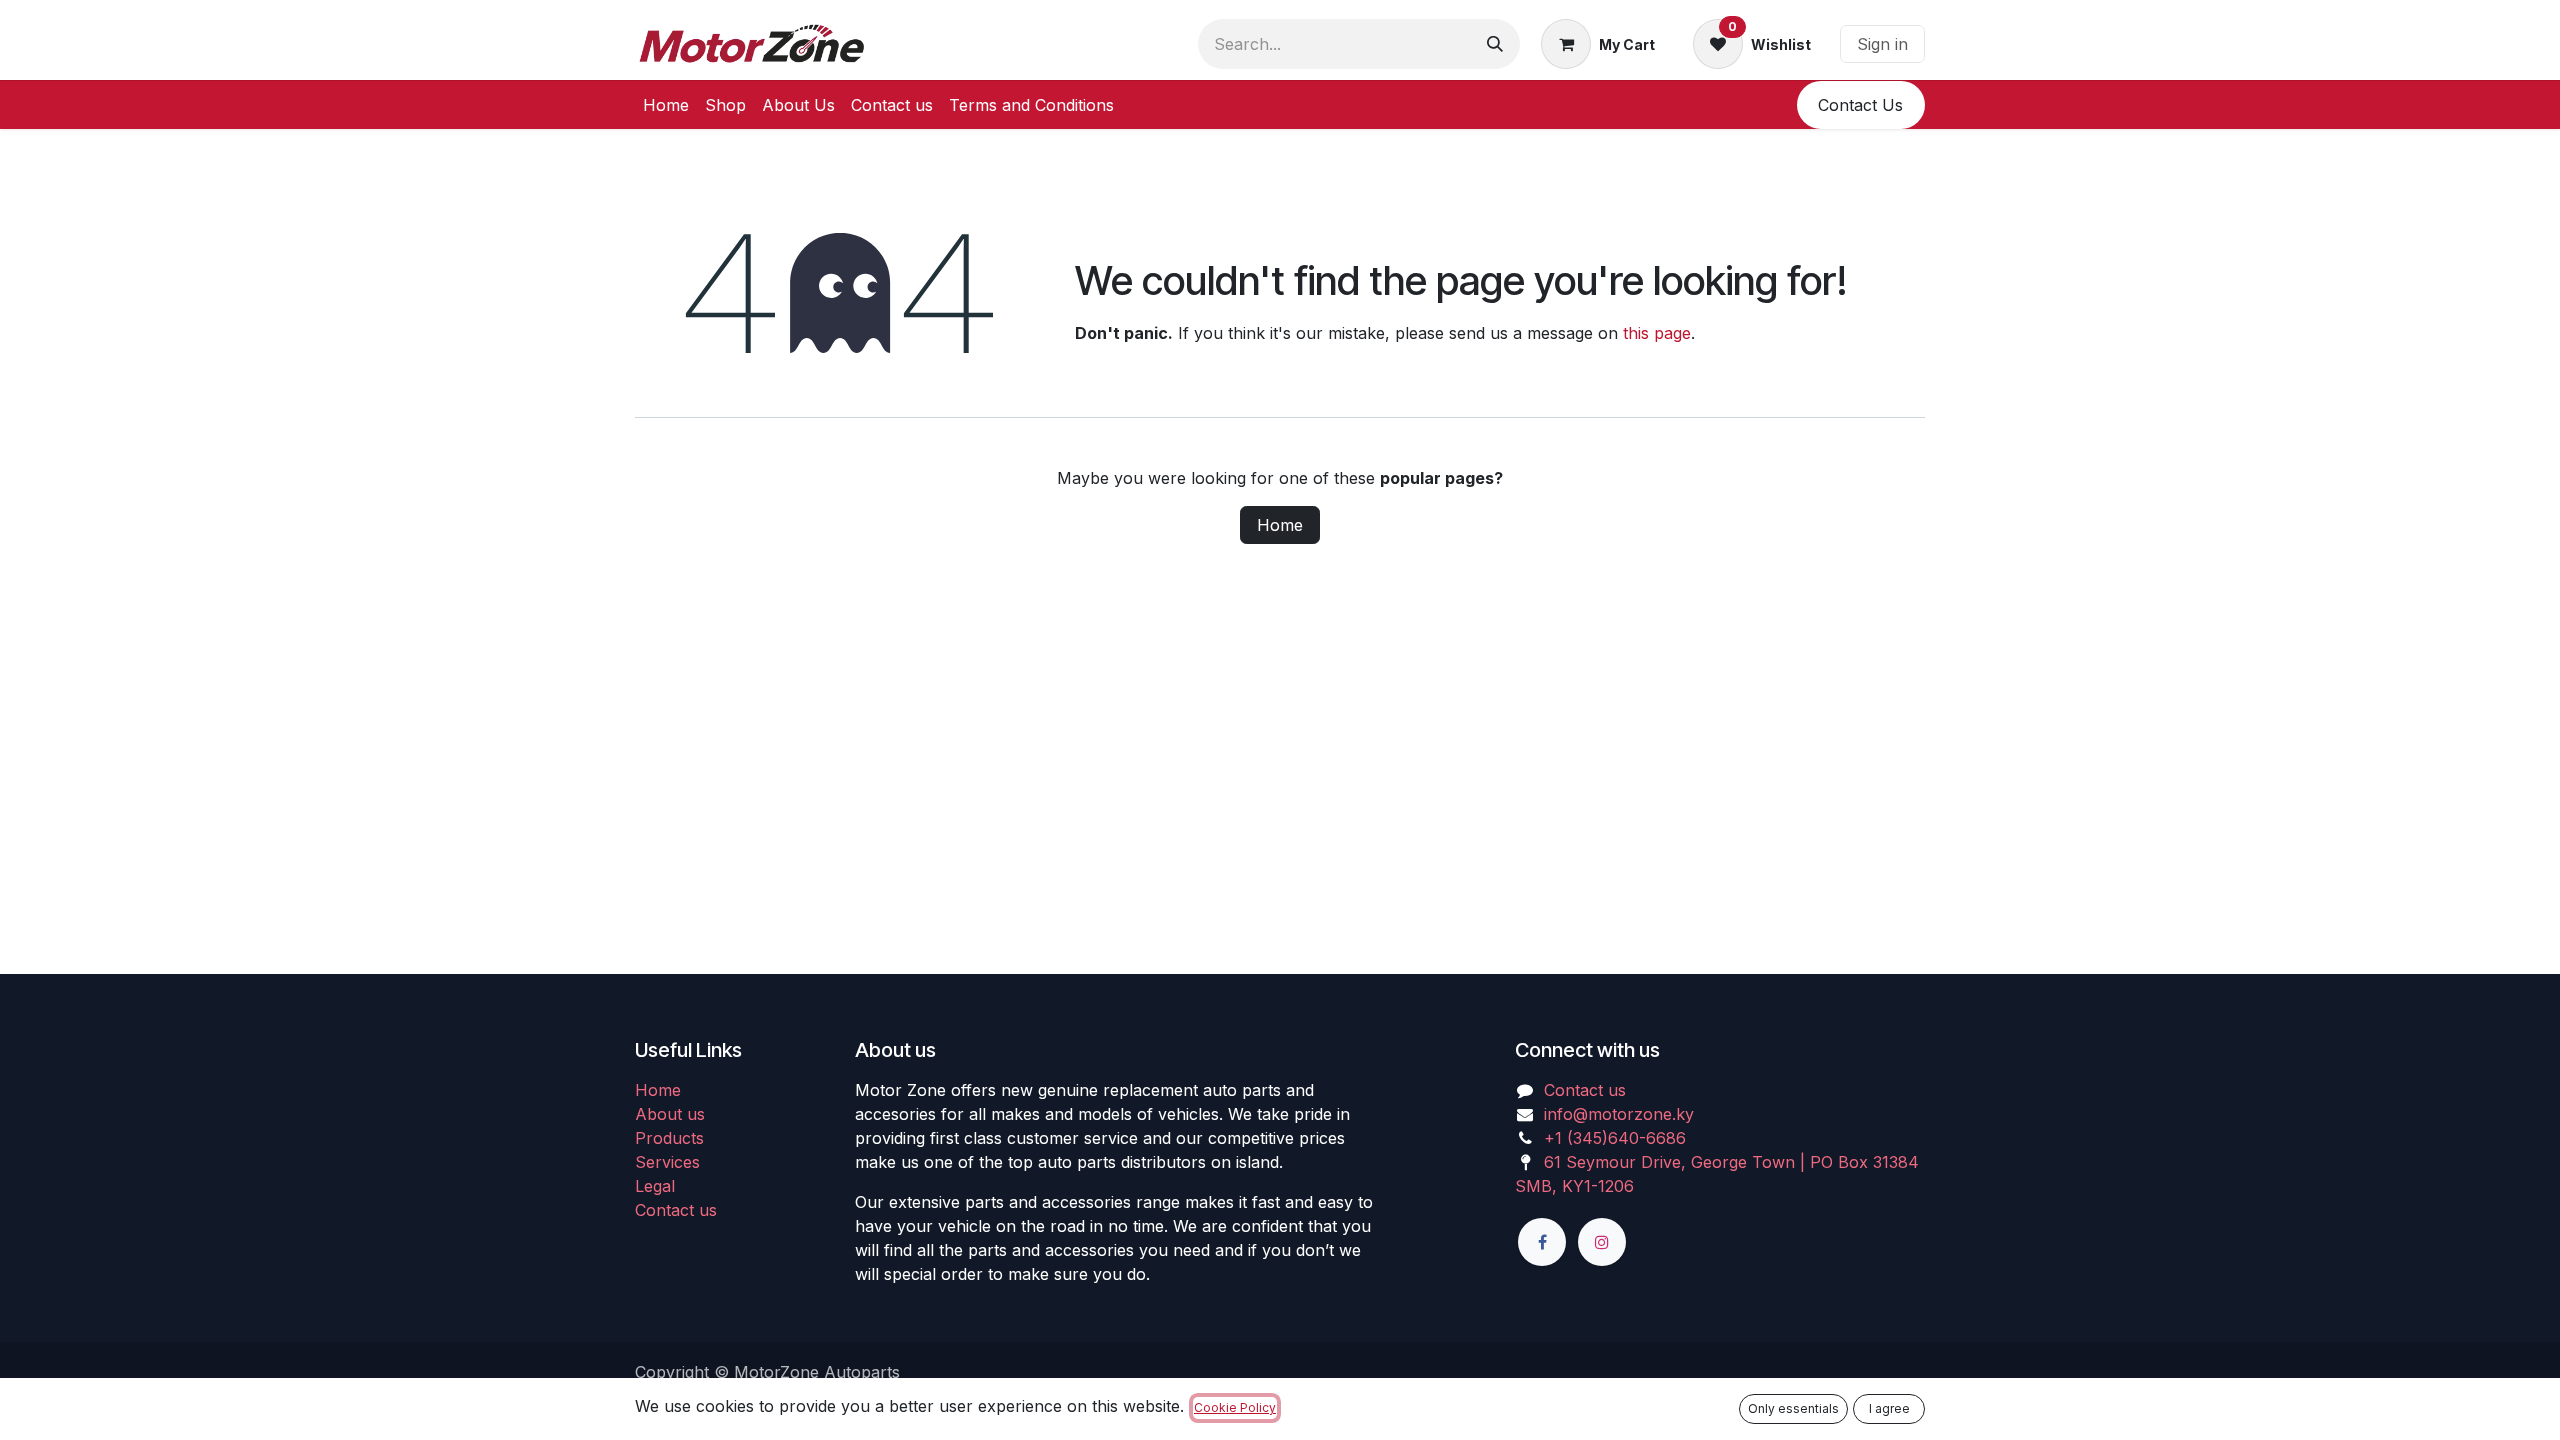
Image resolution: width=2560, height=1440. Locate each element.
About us (670, 1114)
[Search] (1495, 44)
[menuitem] (666, 105)
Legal (655, 1186)
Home (1280, 525)
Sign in (1882, 44)
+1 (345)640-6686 (1615, 1138)
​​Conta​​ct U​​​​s (1860, 105)
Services (667, 1162)
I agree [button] (1889, 1408)
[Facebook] (1542, 1242)
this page (1657, 333)
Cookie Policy (1235, 1407)
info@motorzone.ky (1619, 1114)
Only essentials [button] (1793, 1408)
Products (669, 1138)
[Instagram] (1602, 1242)
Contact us (676, 1210)
